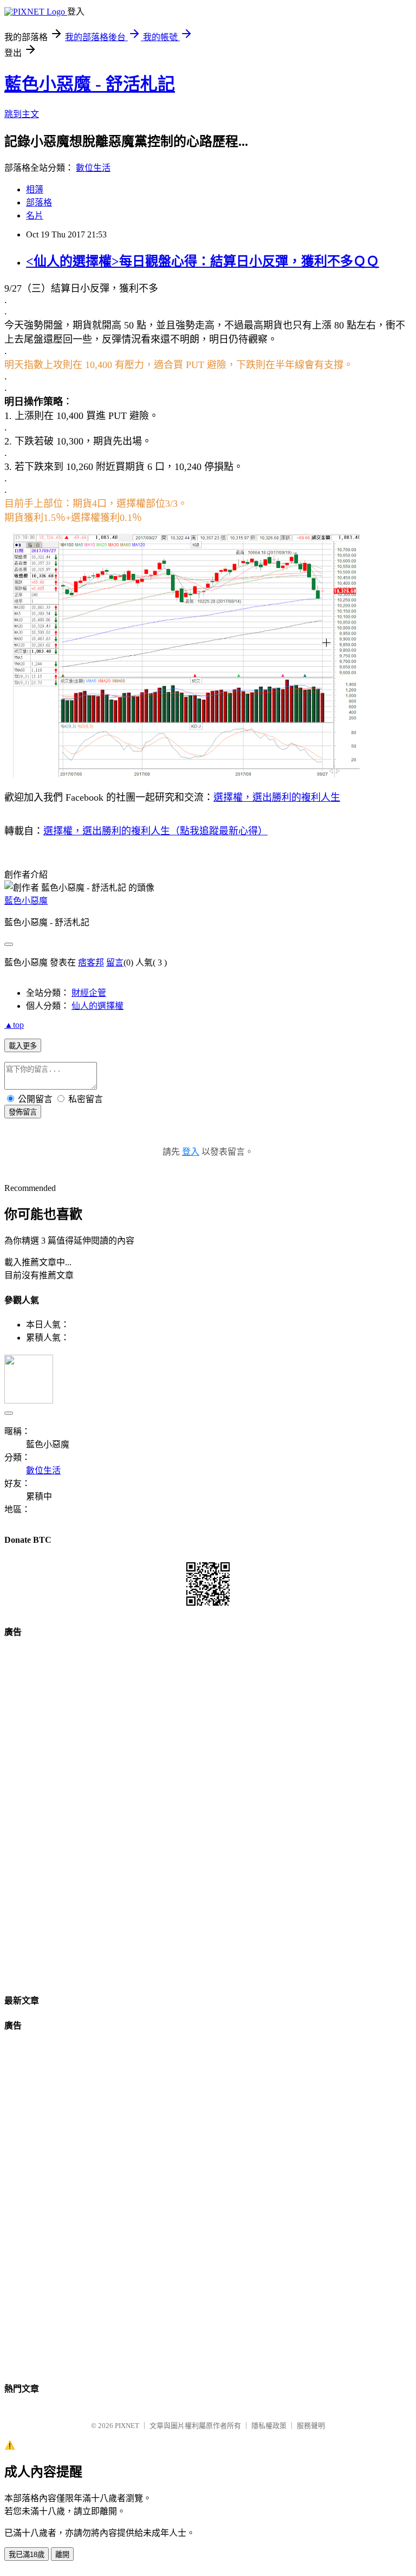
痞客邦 (91, 962)
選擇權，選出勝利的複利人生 (277, 797)
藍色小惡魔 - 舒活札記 (90, 84)
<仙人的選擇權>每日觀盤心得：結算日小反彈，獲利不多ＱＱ (203, 261)
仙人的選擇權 (97, 1006)
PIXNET (127, 2426)
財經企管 (89, 993)
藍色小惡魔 (26, 901)
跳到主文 (22, 114)
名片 (35, 215)
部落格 (39, 202)
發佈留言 (23, 1112)
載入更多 (23, 1046)
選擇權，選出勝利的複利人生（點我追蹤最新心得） (155, 831)
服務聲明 (311, 2426)
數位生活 (93, 168)
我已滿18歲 (27, 2555)
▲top (14, 1025)
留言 (115, 962)
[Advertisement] (208, 1812)
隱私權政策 (269, 2426)
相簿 (35, 189)
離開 (62, 2555)
